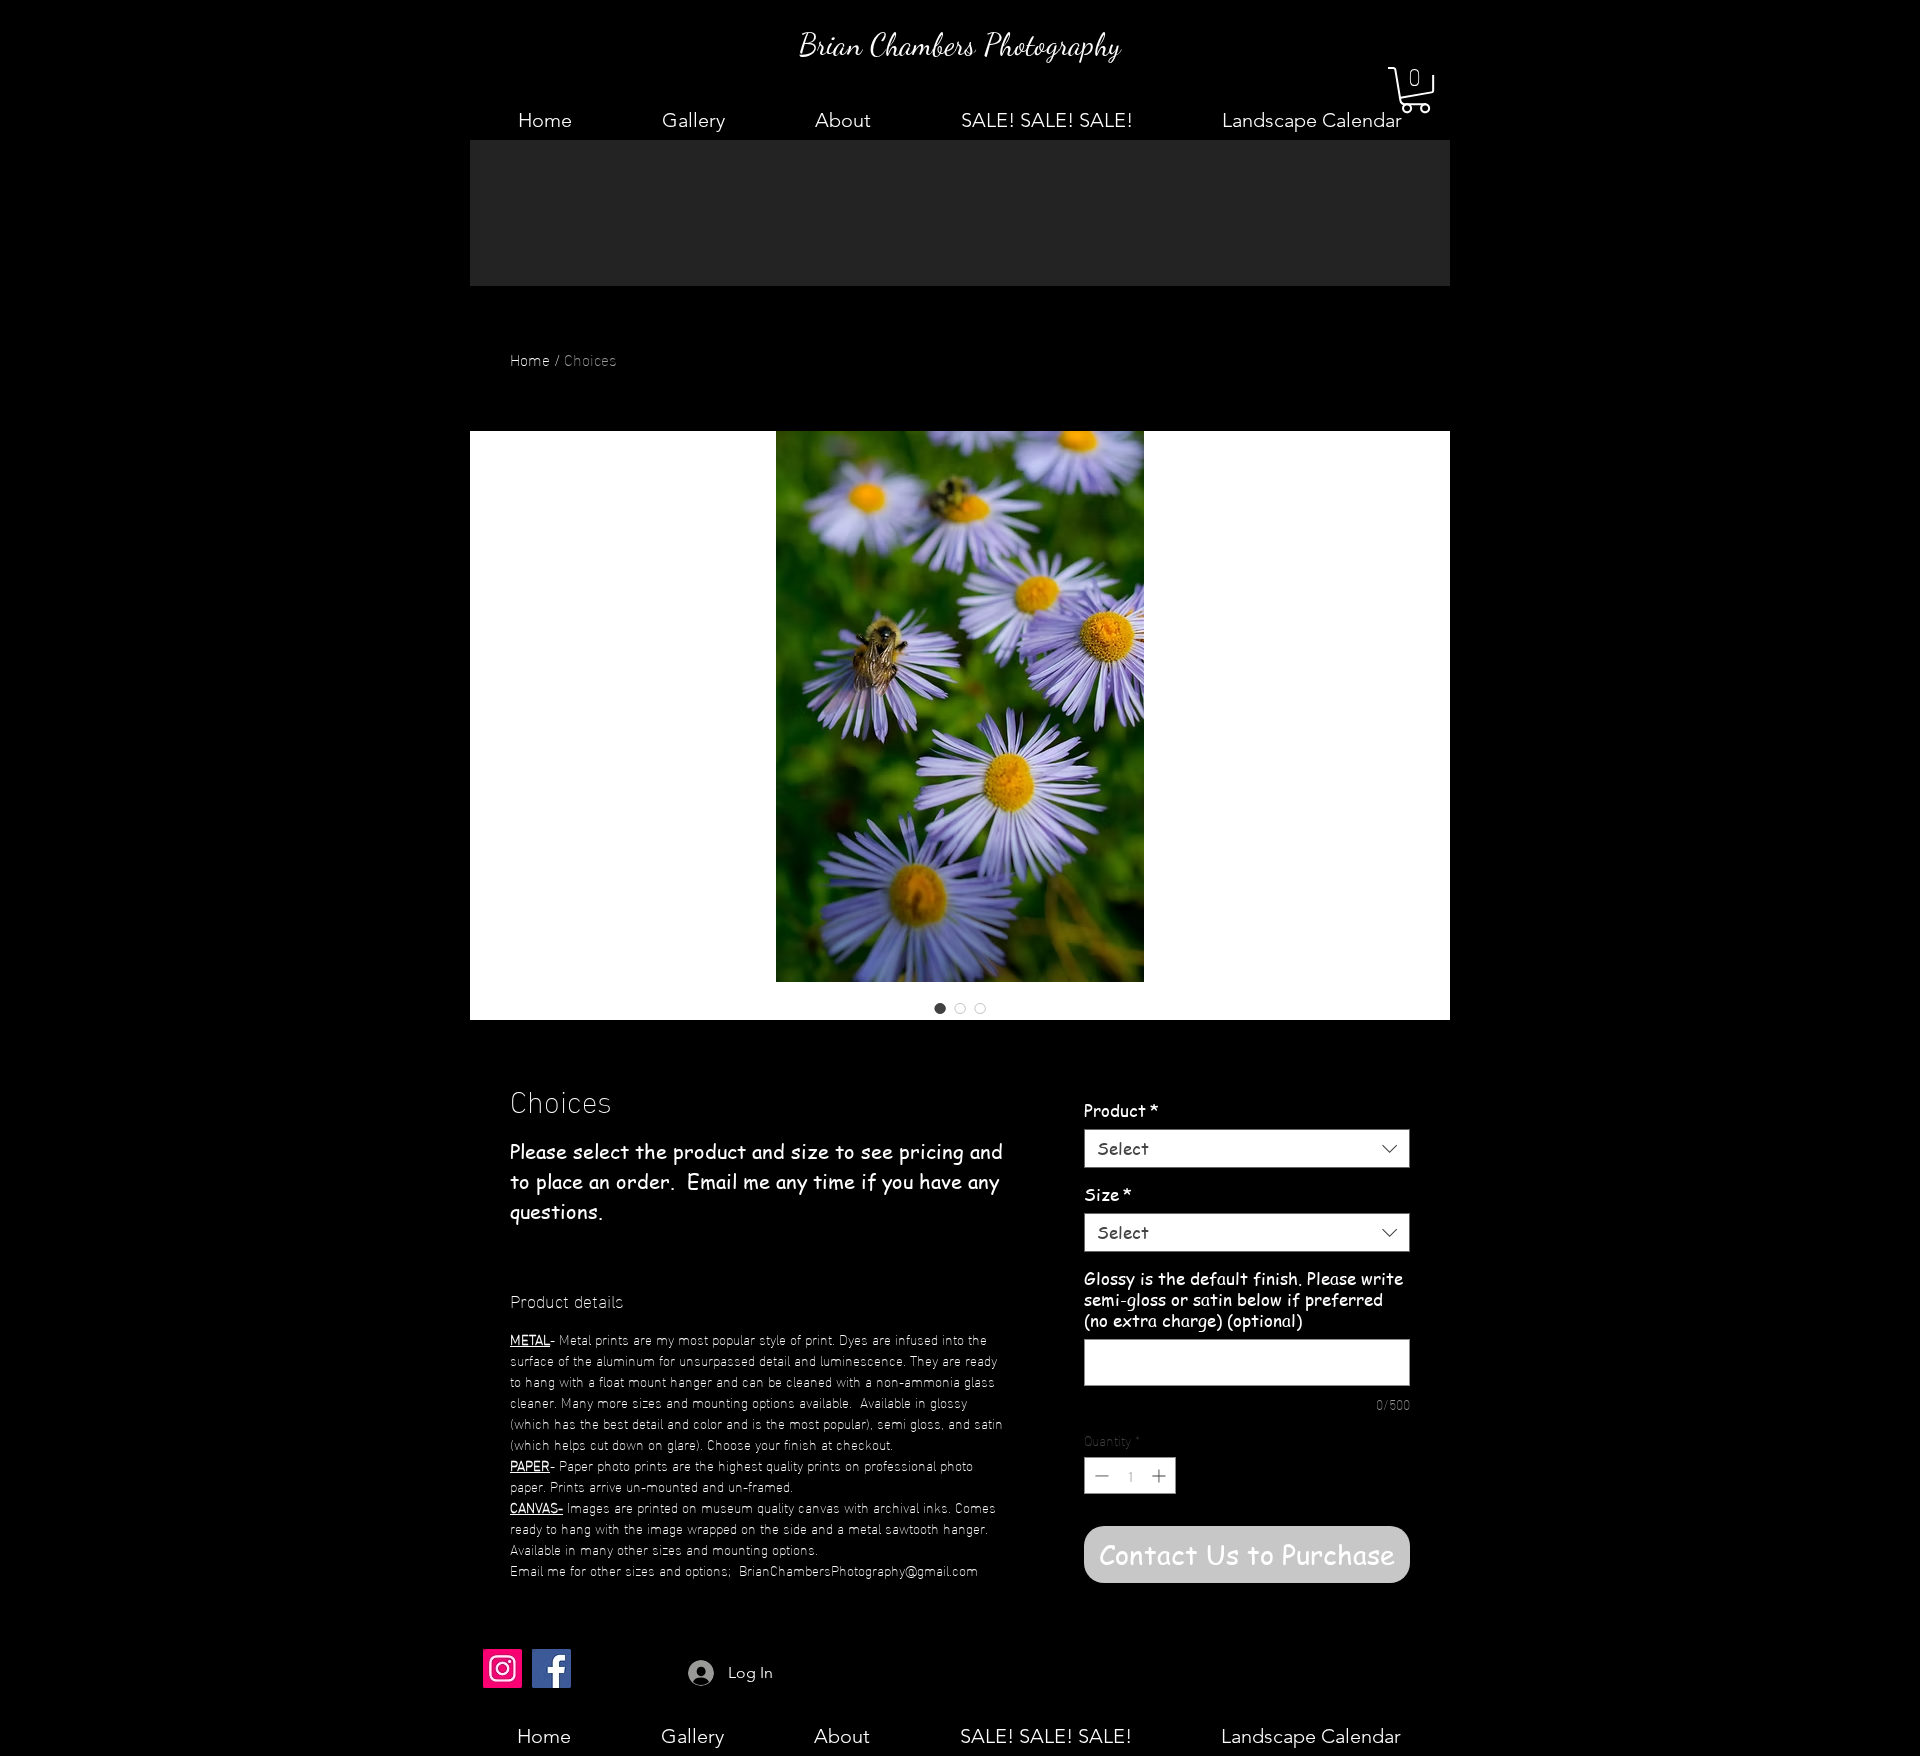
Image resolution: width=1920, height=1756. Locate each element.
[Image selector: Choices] (940, 1008)
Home (530, 358)
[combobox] (1247, 1148)
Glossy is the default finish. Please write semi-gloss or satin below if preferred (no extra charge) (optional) (1243, 1299)
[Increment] (1160, 1475)
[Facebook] (551, 1668)
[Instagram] (502, 1668)
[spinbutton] (1130, 1475)
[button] (1415, 90)
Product (1121, 1110)
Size (1108, 1194)
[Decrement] (1099, 1475)
